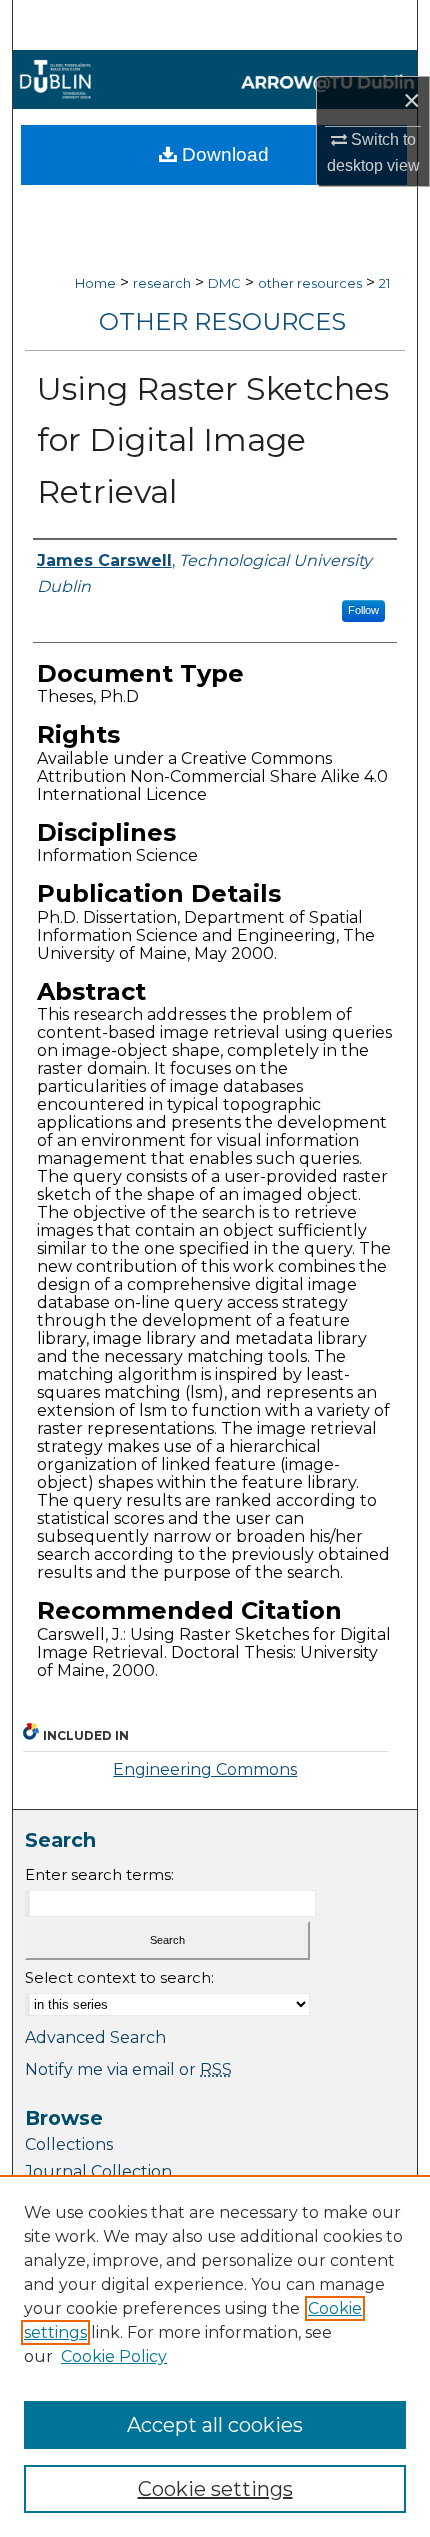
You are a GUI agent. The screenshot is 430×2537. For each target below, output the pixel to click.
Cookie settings (215, 2489)
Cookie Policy (114, 2356)
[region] (215, 2356)
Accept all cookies (215, 2425)
